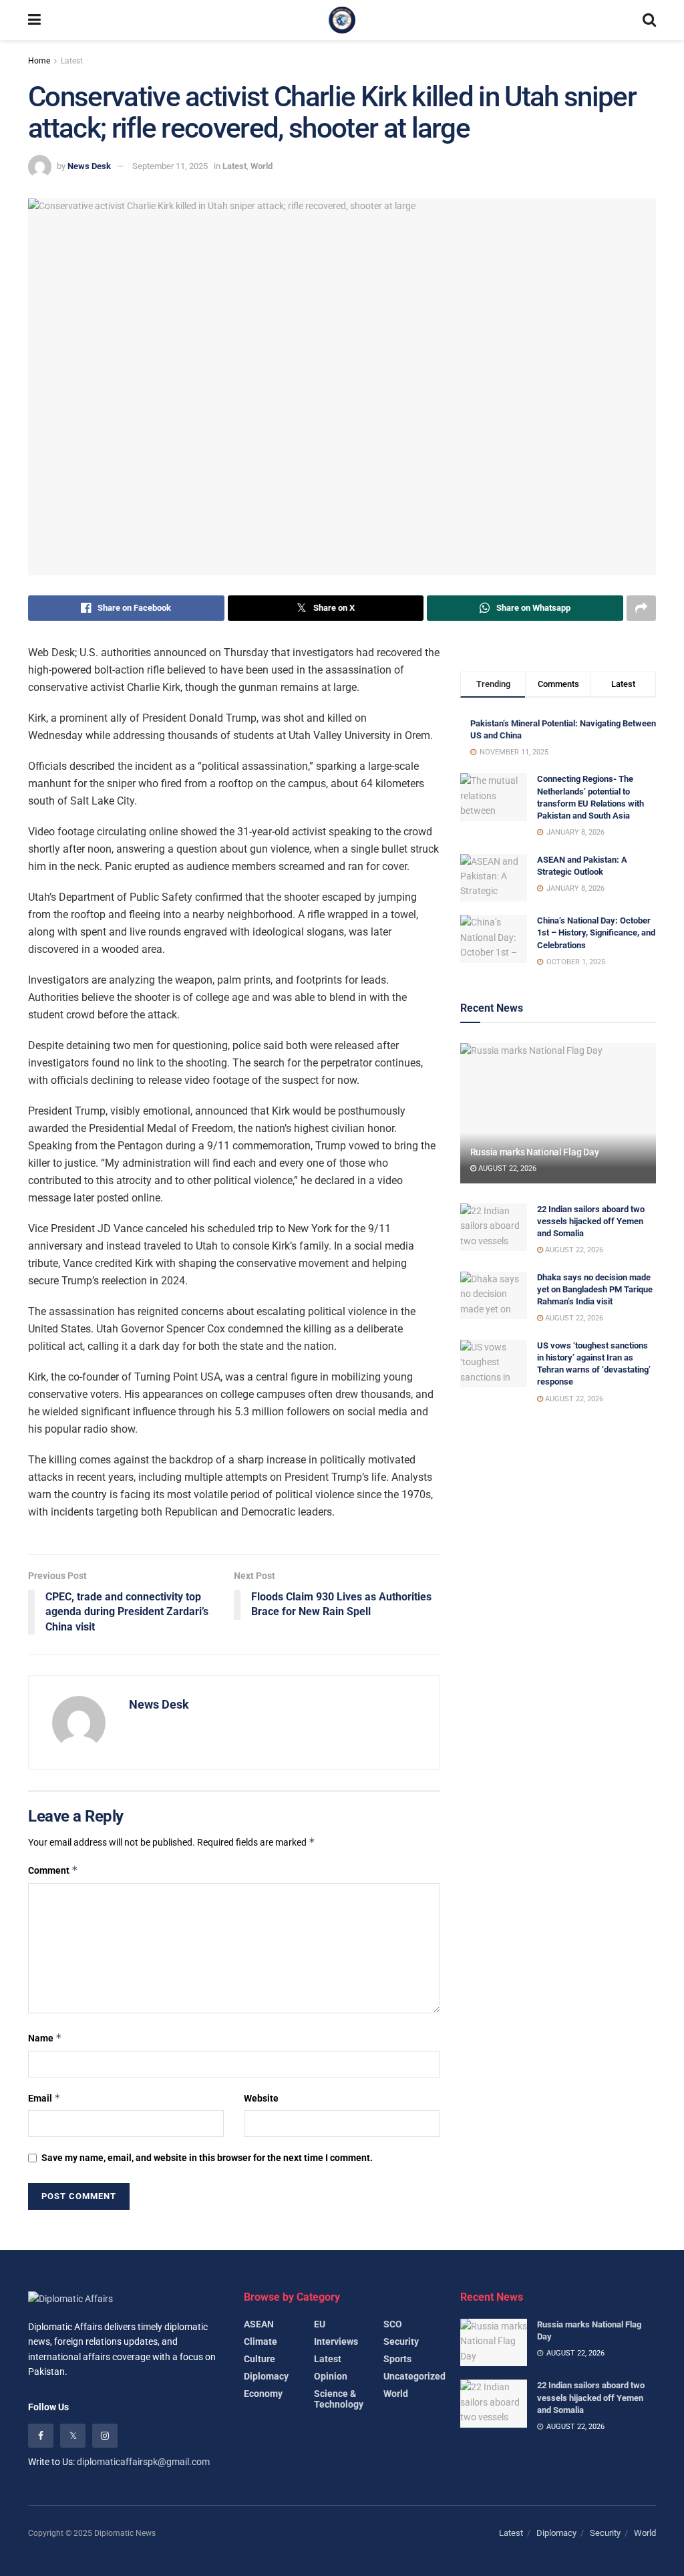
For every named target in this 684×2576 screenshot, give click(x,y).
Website (261, 2098)
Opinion (331, 2376)
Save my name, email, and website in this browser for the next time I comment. (207, 2158)
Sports (397, 2359)
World (262, 166)
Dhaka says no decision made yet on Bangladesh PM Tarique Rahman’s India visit (595, 1289)
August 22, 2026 (506, 1168)
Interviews (336, 2341)
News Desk (89, 166)
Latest (72, 61)
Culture (260, 2359)
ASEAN (259, 2324)
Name (45, 2038)
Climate (261, 2341)
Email (44, 2098)
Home (39, 61)
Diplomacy (266, 2376)
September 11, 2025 (170, 166)
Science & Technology (339, 2399)
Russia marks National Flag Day (535, 1152)
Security (401, 2341)
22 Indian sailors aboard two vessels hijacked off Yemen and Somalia (591, 1221)
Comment (53, 1870)
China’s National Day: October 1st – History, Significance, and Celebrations (596, 933)
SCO (393, 2324)
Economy (263, 2394)
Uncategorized (414, 2376)
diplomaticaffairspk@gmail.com (143, 2462)
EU (320, 2324)
